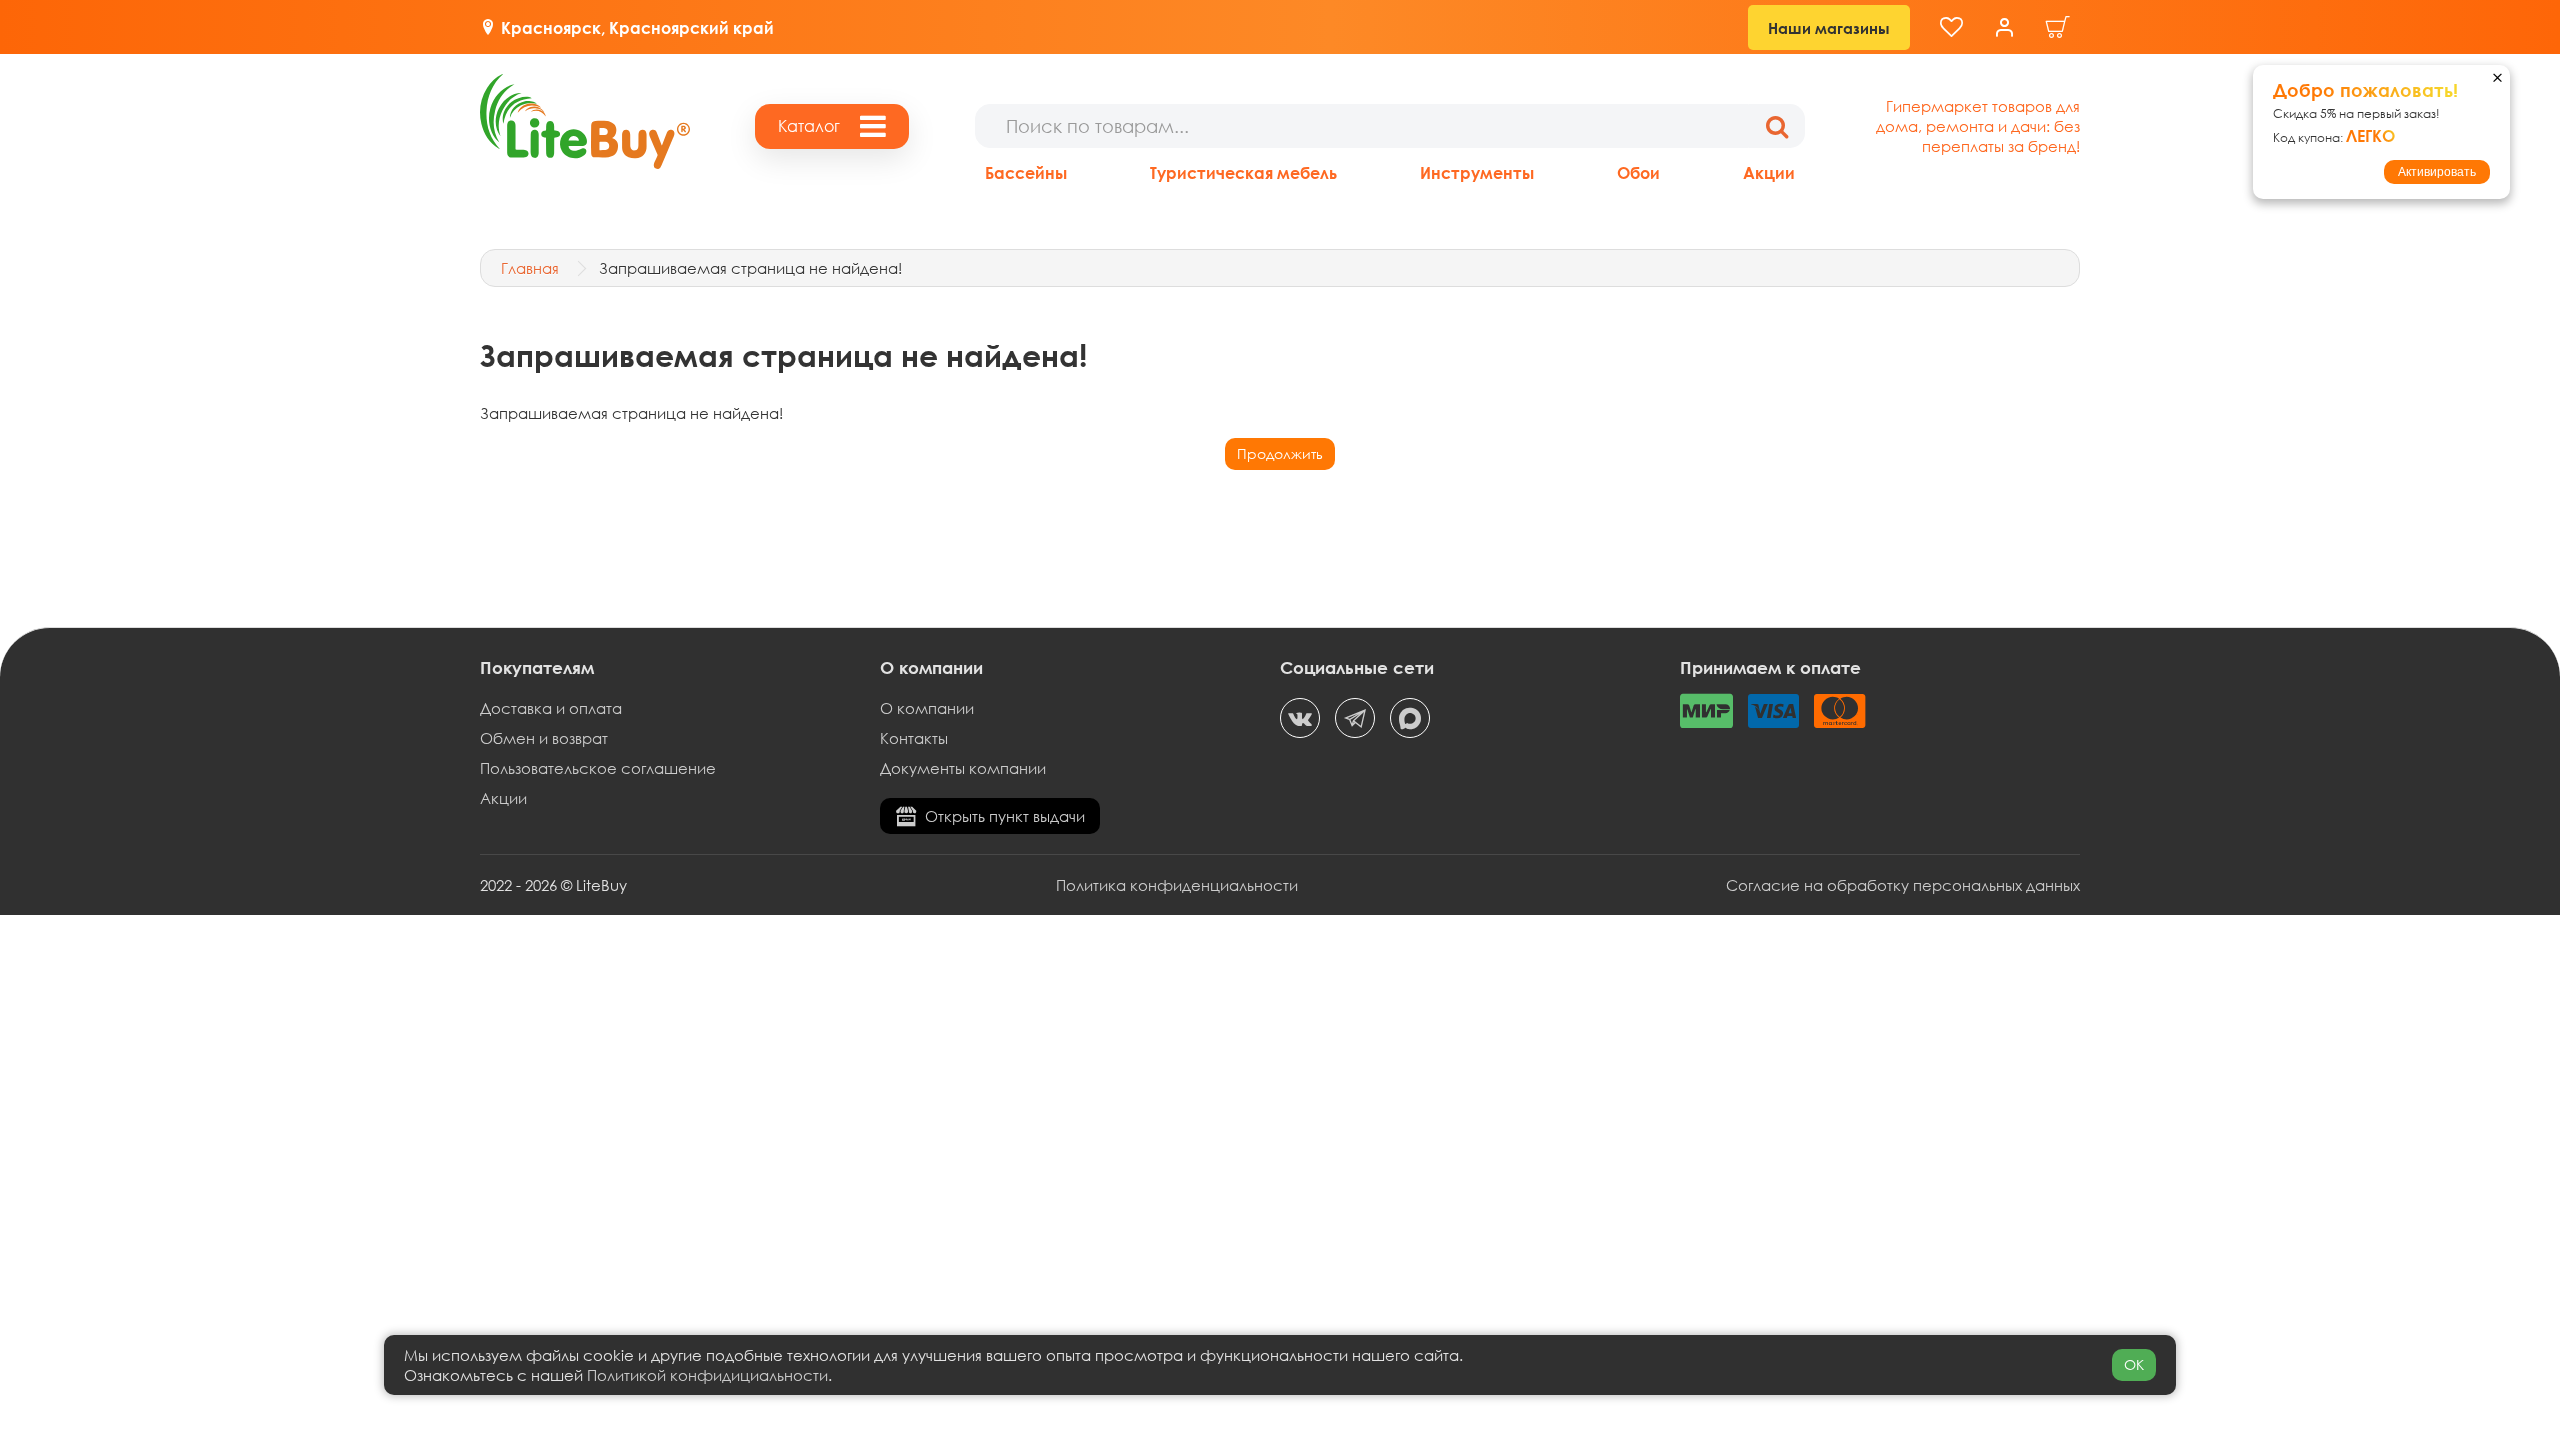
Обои (1638, 172)
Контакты (914, 738)
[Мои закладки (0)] (1951, 27)
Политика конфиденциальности (1177, 885)
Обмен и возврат (544, 738)
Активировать (2437, 172)
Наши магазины (1829, 28)
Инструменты (1477, 172)
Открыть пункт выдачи (1005, 816)
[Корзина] (2058, 27)
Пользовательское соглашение (598, 768)
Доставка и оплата (551, 708)
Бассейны (1026, 172)
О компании (927, 708)
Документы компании (963, 768)
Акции (1769, 172)
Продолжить (1280, 453)
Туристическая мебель (1243, 172)
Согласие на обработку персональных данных (1903, 885)
